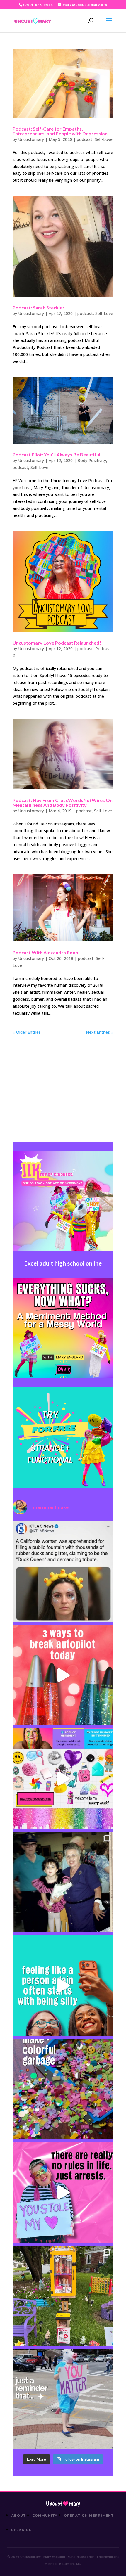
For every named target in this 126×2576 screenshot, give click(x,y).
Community (45, 2516)
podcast (85, 139)
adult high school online (70, 1263)
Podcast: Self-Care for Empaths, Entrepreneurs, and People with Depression (60, 131)
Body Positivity (92, 460)
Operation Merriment (89, 2516)
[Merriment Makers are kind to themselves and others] (63, 2399)
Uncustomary (31, 139)
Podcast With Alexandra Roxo (45, 952)
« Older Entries (27, 1032)
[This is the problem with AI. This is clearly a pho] (63, 1572)
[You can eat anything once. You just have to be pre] (63, 2192)
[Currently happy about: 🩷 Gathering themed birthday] (63, 2296)
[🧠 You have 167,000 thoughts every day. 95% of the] (63, 1675)
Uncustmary (63, 2504)
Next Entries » (100, 1032)
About (18, 2516)
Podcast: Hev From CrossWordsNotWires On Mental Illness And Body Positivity (63, 803)
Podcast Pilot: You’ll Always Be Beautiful (56, 455)
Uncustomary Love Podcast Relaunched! (57, 643)
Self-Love (104, 139)
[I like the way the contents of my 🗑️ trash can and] (63, 2089)
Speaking (22, 2530)
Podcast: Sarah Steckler (39, 308)
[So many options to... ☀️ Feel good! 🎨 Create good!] (63, 1779)
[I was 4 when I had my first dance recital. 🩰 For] (63, 1882)
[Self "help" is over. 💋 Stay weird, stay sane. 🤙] (63, 1985)
